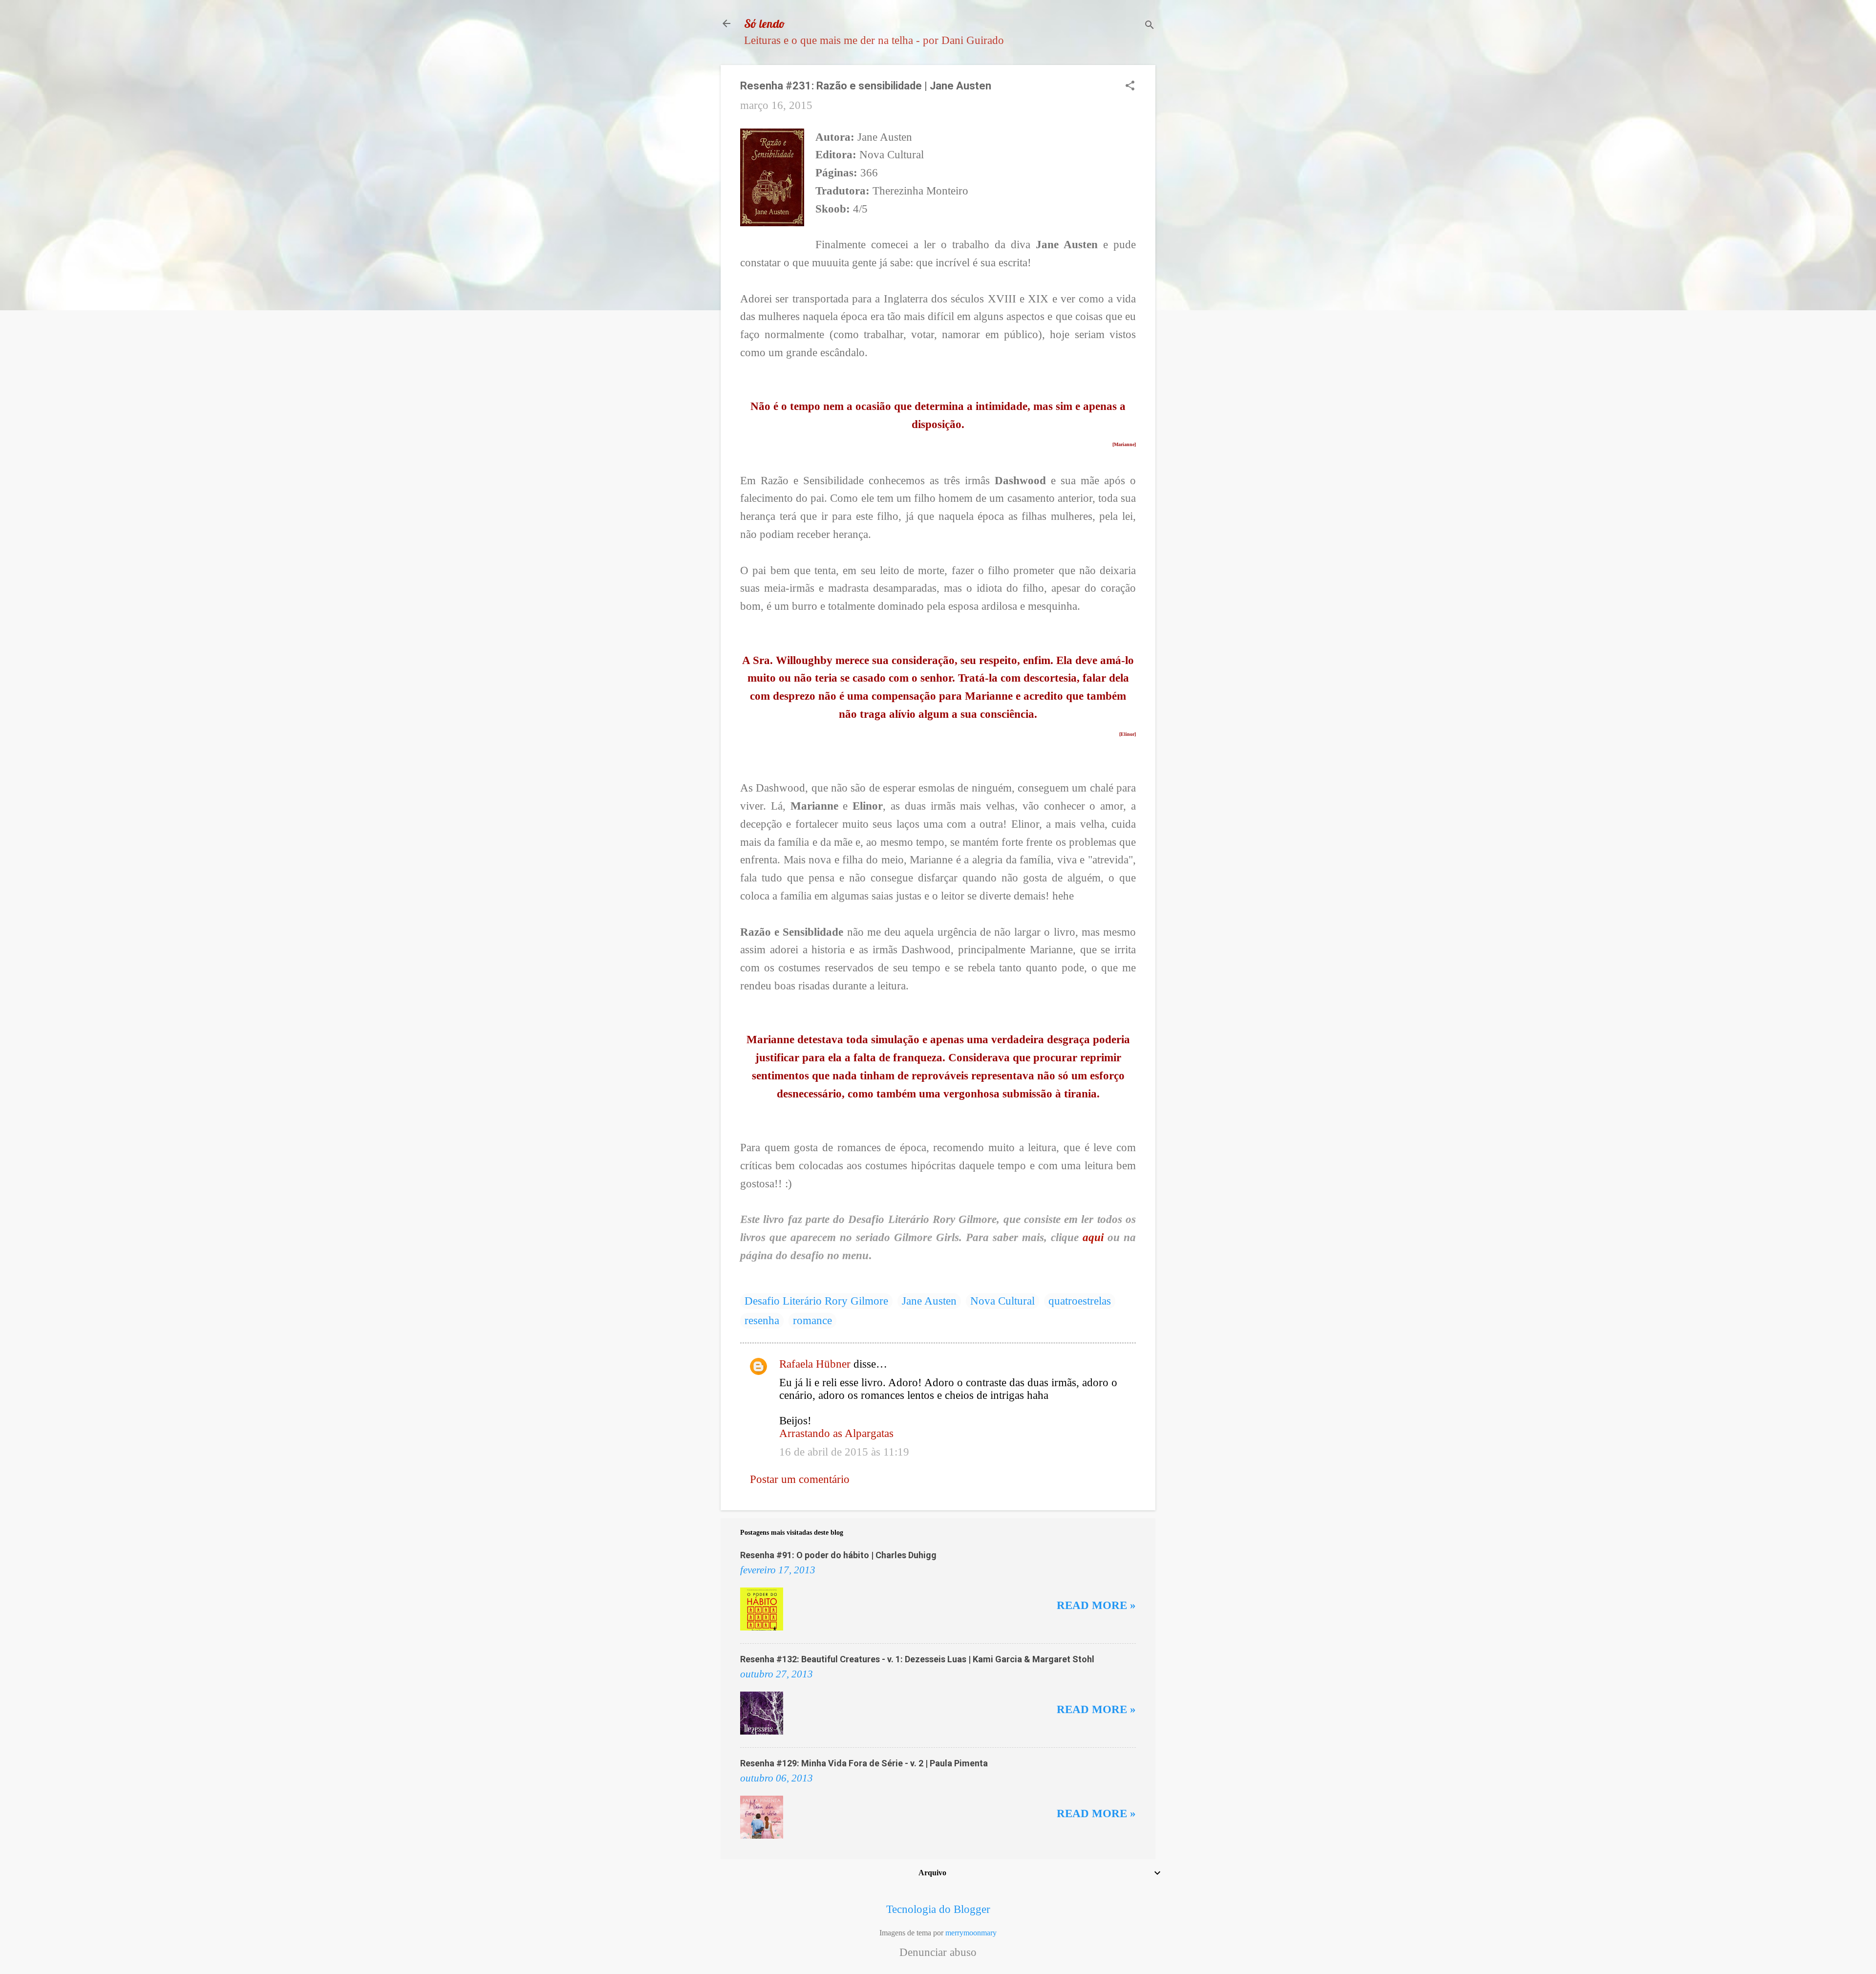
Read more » (1096, 1605)
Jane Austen (929, 1301)
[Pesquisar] (1150, 27)
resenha (762, 1320)
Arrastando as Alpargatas (836, 1433)
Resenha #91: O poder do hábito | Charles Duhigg (838, 1555)
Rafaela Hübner (815, 1364)
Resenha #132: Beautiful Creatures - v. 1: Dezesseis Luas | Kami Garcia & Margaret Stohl (917, 1659)
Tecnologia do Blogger (938, 1909)
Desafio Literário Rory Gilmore (816, 1301)
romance (812, 1320)
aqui (1095, 1237)
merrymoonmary (971, 1933)
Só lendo (765, 23)
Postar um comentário (800, 1479)
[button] (1130, 87)
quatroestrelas (1080, 1301)
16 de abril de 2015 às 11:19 (844, 1452)
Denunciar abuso (938, 1953)
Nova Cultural (1002, 1301)
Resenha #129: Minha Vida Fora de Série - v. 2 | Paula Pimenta (864, 1763)
